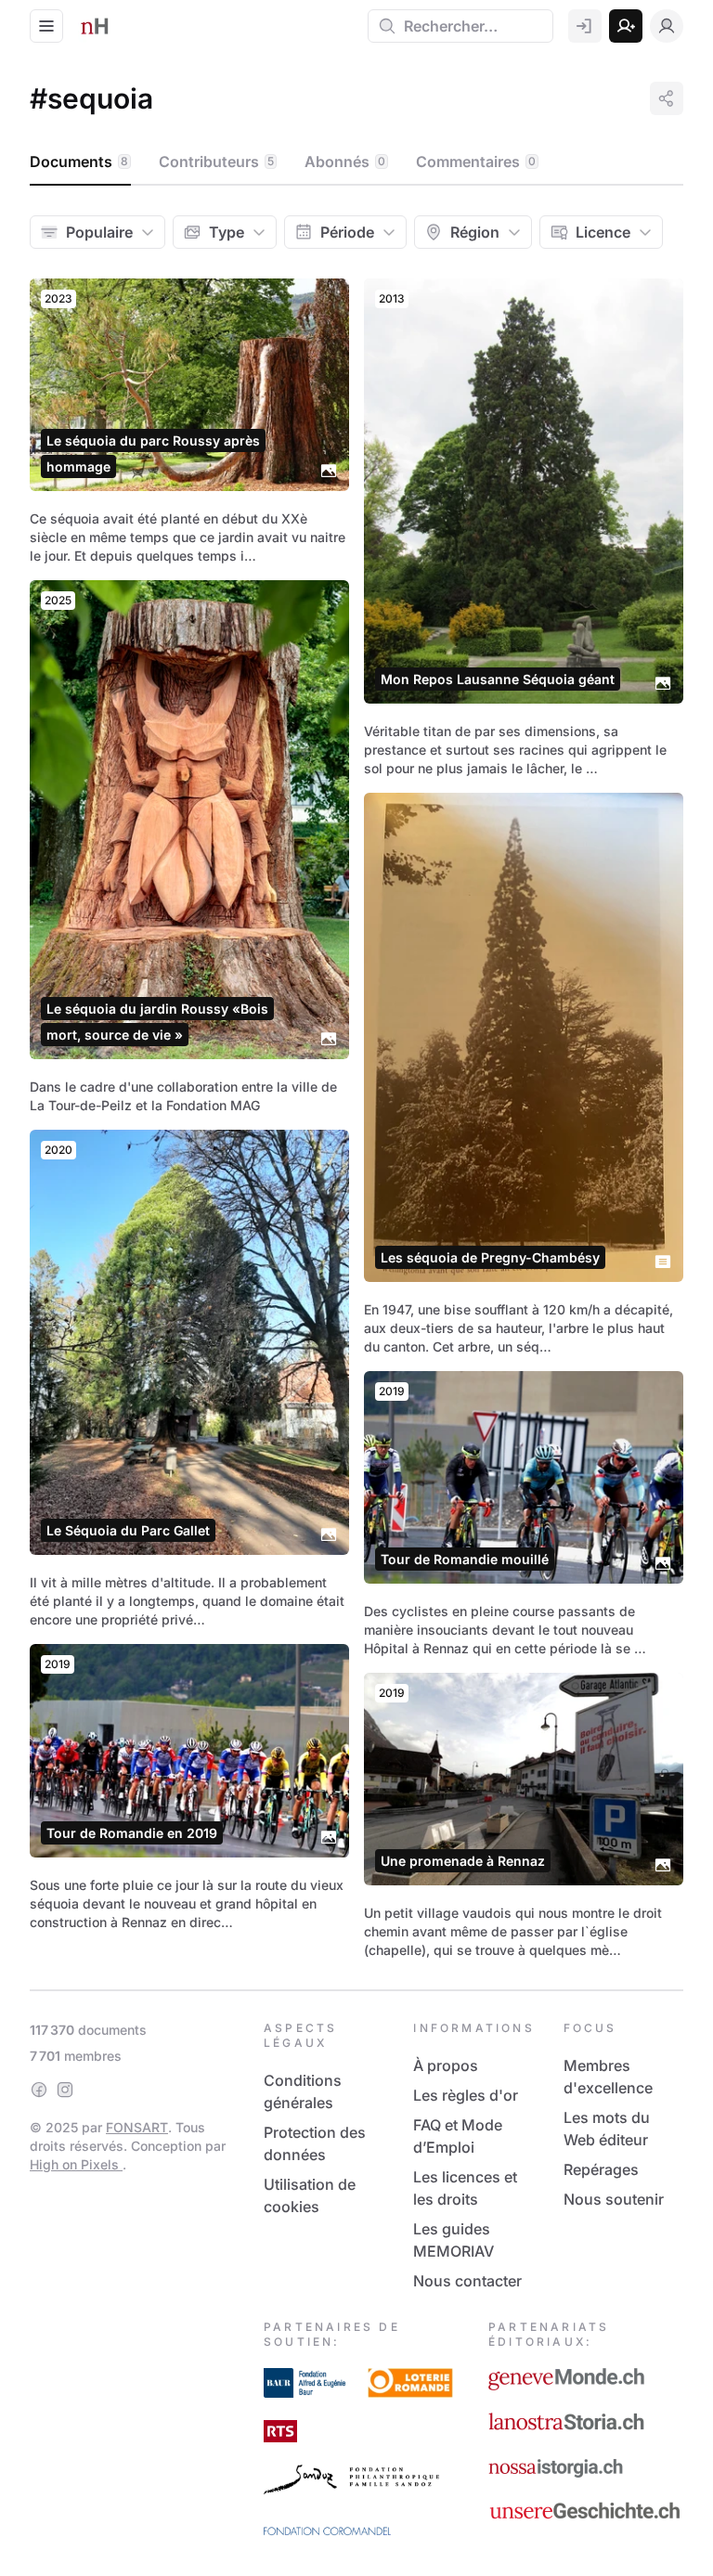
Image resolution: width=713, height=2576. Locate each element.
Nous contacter (467, 2281)
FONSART (137, 2127)
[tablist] (356, 162)
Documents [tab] (79, 162)
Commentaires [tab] (476, 162)
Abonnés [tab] (345, 162)
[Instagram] (65, 2090)
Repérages (601, 2169)
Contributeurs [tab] (216, 162)
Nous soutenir (614, 2199)
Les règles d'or (466, 2095)
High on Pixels (76, 2164)
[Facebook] (39, 2090)
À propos (446, 2065)
